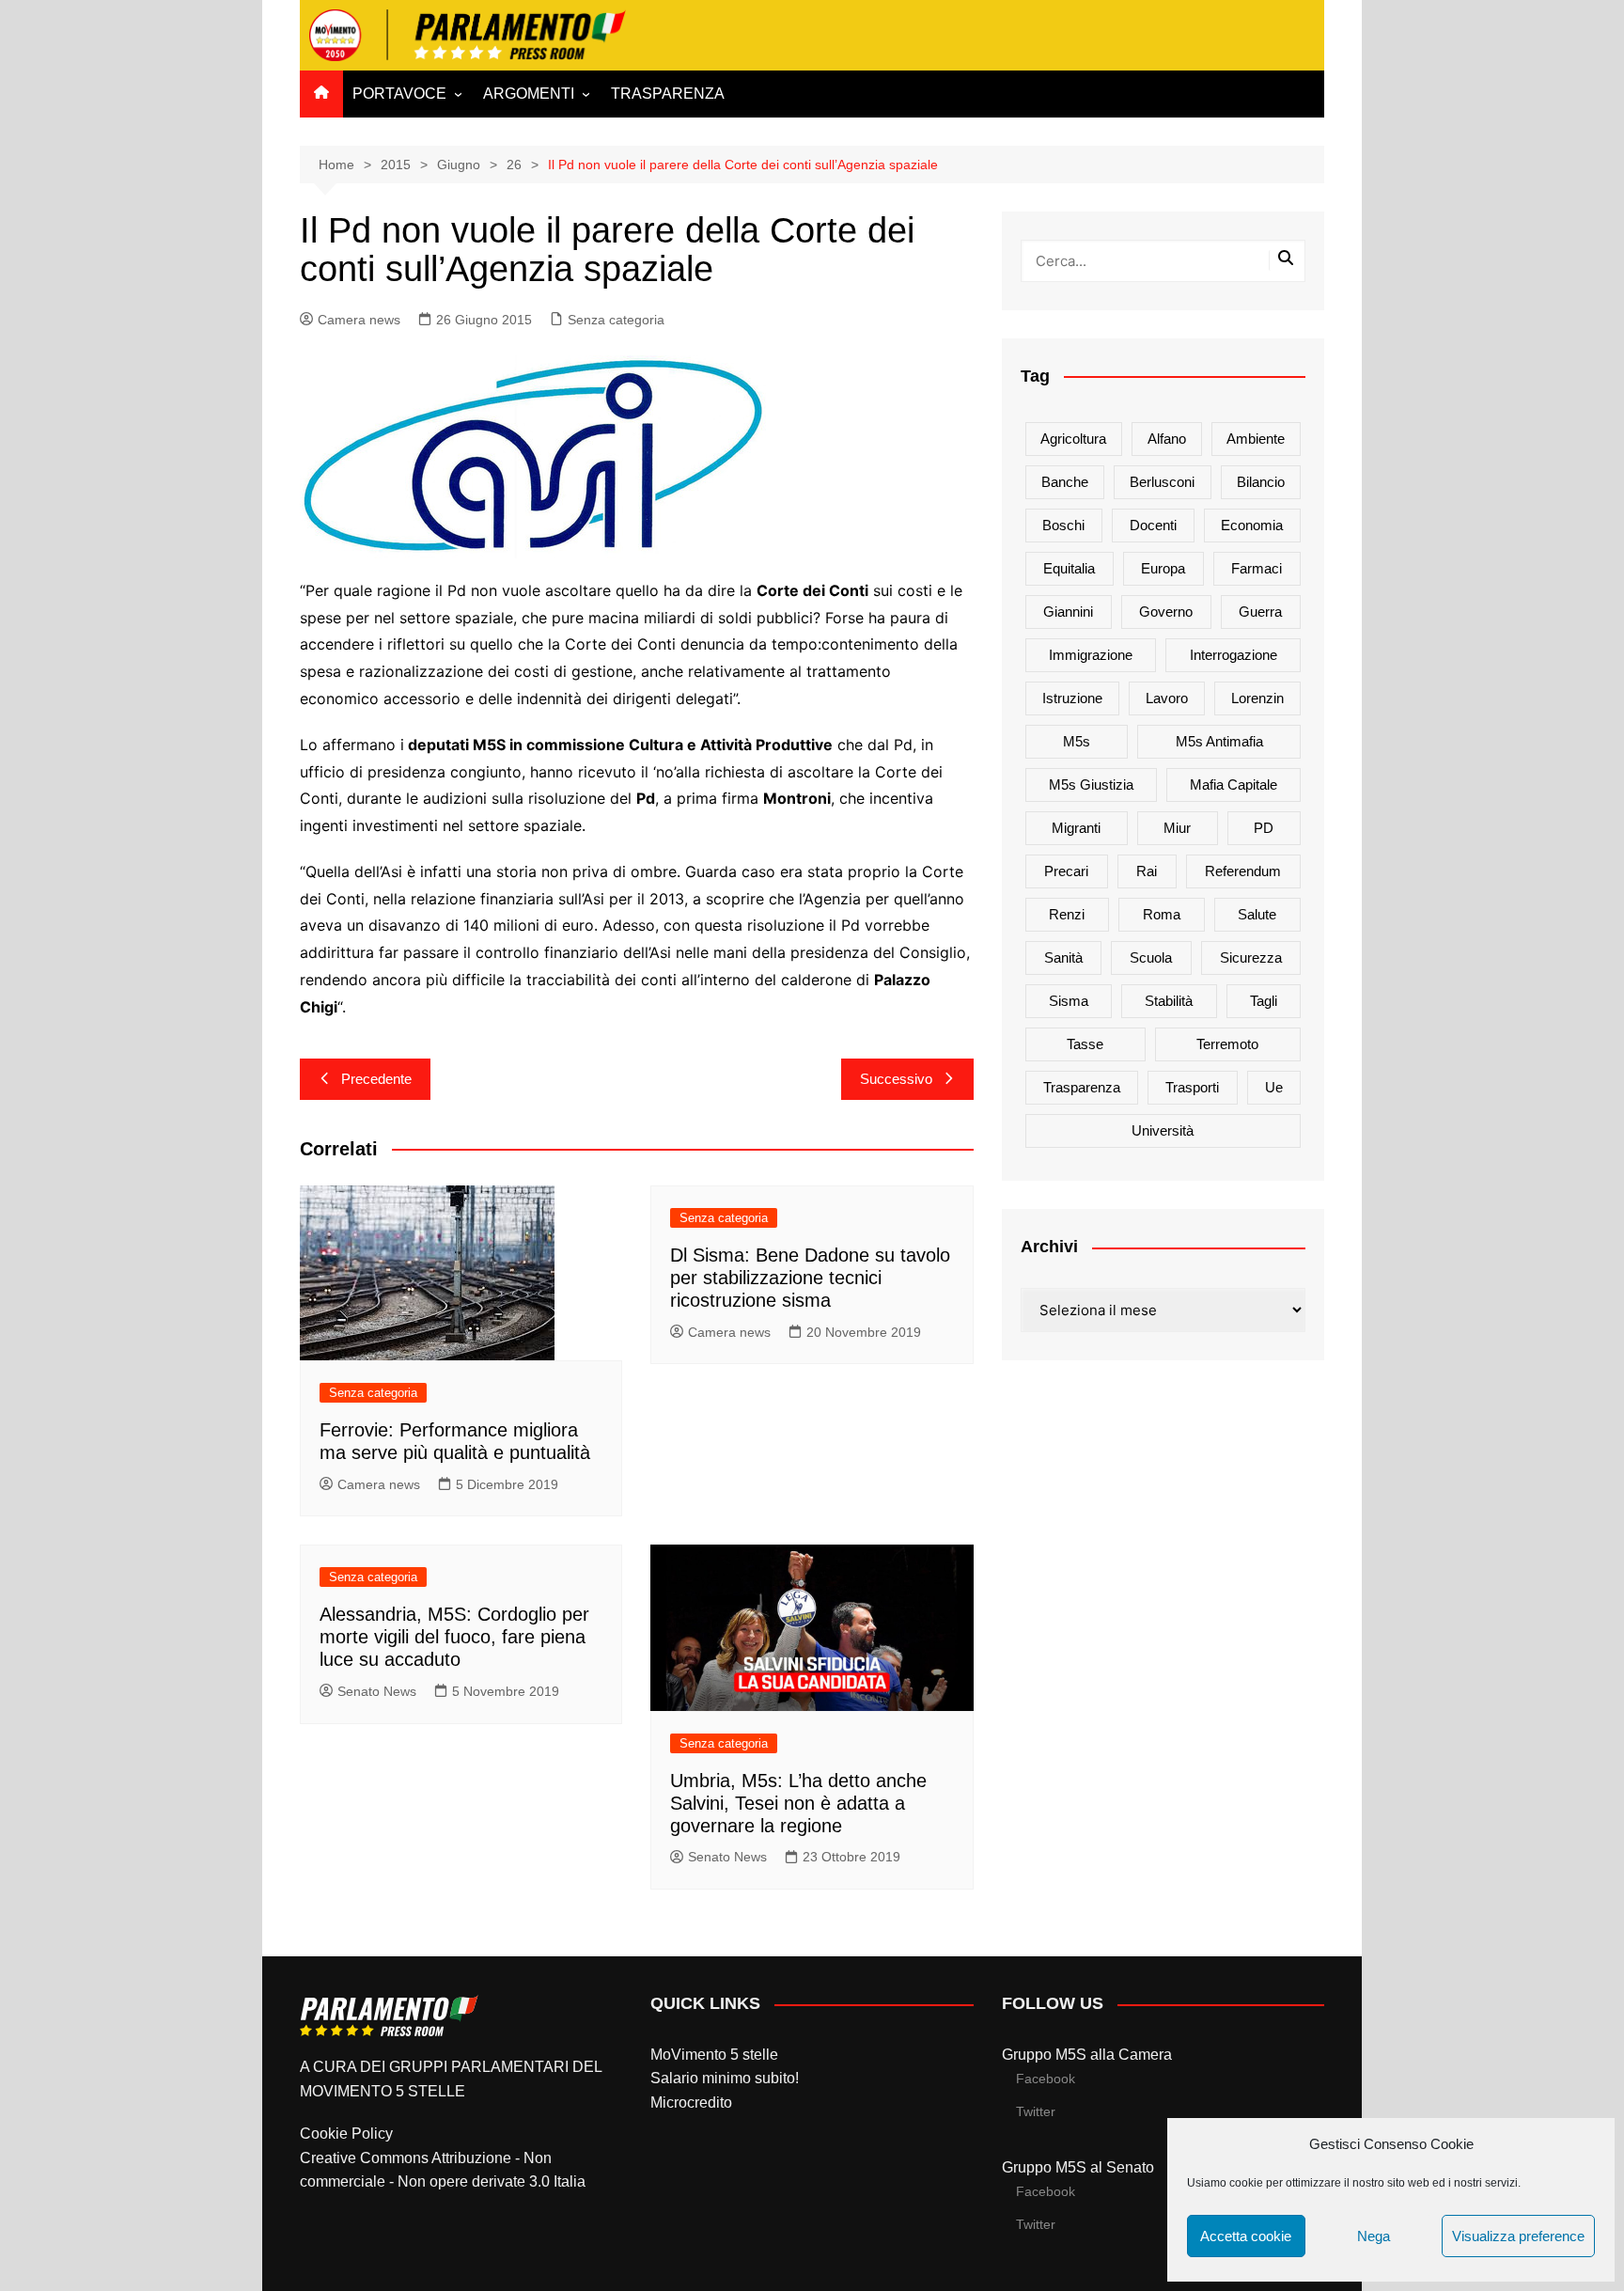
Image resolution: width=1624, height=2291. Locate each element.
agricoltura (1073, 439)
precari (1066, 871)
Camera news (359, 320)
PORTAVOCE (399, 94)
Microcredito (691, 2103)
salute (1257, 914)
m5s (1077, 741)
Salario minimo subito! (725, 2078)
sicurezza (1251, 957)
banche (1065, 482)
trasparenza (1082, 1087)
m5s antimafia (1219, 741)
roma (1162, 914)
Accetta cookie (1246, 2236)
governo (1166, 612)
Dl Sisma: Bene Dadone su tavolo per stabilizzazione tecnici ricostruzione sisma (810, 1278)
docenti (1153, 525)
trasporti (1192, 1087)
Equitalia (1069, 568)
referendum (1243, 871)
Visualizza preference (1518, 2236)
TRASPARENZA (668, 94)
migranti (1076, 828)
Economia (1252, 525)
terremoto (1227, 1044)
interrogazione (1234, 655)
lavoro (1167, 698)
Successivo (896, 1079)
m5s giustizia (1091, 785)
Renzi (1067, 914)
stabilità (1169, 1001)
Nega (1374, 2236)
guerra (1260, 612)
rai (1147, 871)
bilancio (1261, 482)
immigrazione (1091, 655)
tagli (1264, 1001)
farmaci (1257, 568)
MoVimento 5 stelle (714, 2055)
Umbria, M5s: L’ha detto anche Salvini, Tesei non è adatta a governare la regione (798, 1803)
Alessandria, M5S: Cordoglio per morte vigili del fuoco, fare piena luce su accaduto (454, 1637)
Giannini (1068, 612)
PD (1264, 828)
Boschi (1063, 525)
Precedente (376, 1079)
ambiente (1256, 439)
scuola (1151, 957)
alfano (1167, 439)
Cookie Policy (346, 2134)
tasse (1085, 1044)
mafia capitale (1234, 785)
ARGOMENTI (529, 94)
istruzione (1072, 698)
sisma (1069, 1001)
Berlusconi (1162, 482)
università (1163, 1130)
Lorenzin (1257, 698)
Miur (1177, 828)
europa (1163, 568)
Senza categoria (616, 320)
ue (1274, 1087)
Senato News (377, 1691)
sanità (1063, 957)
